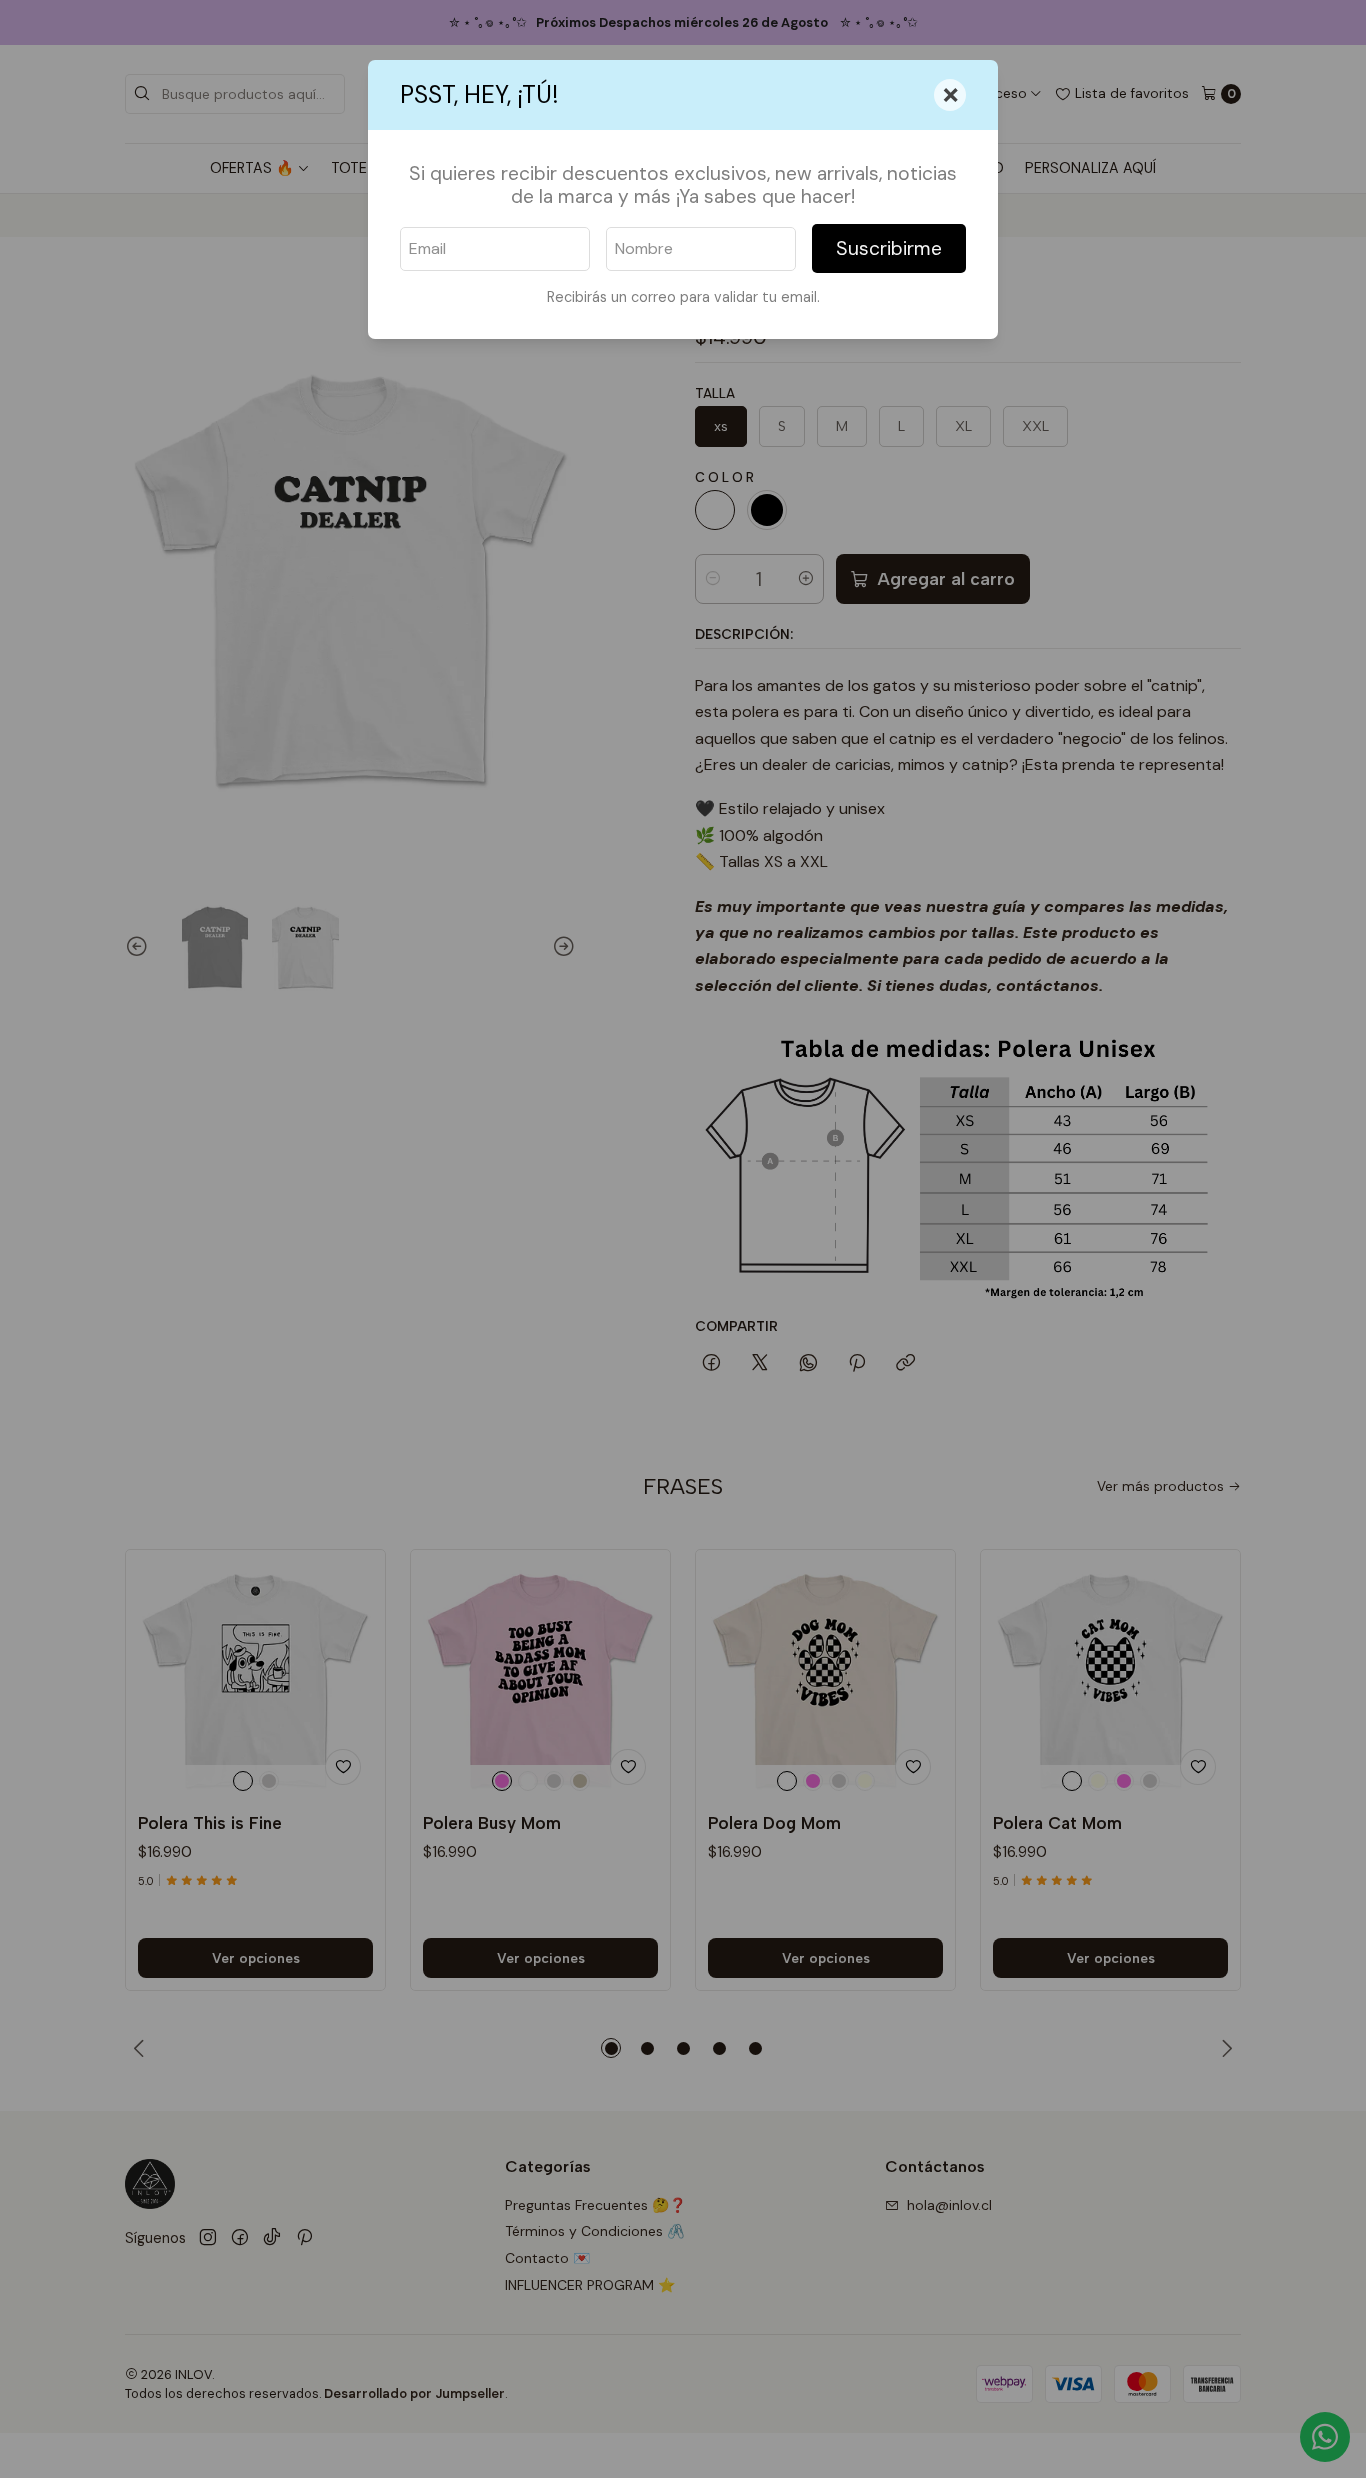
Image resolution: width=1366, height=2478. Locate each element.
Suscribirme (889, 248)
